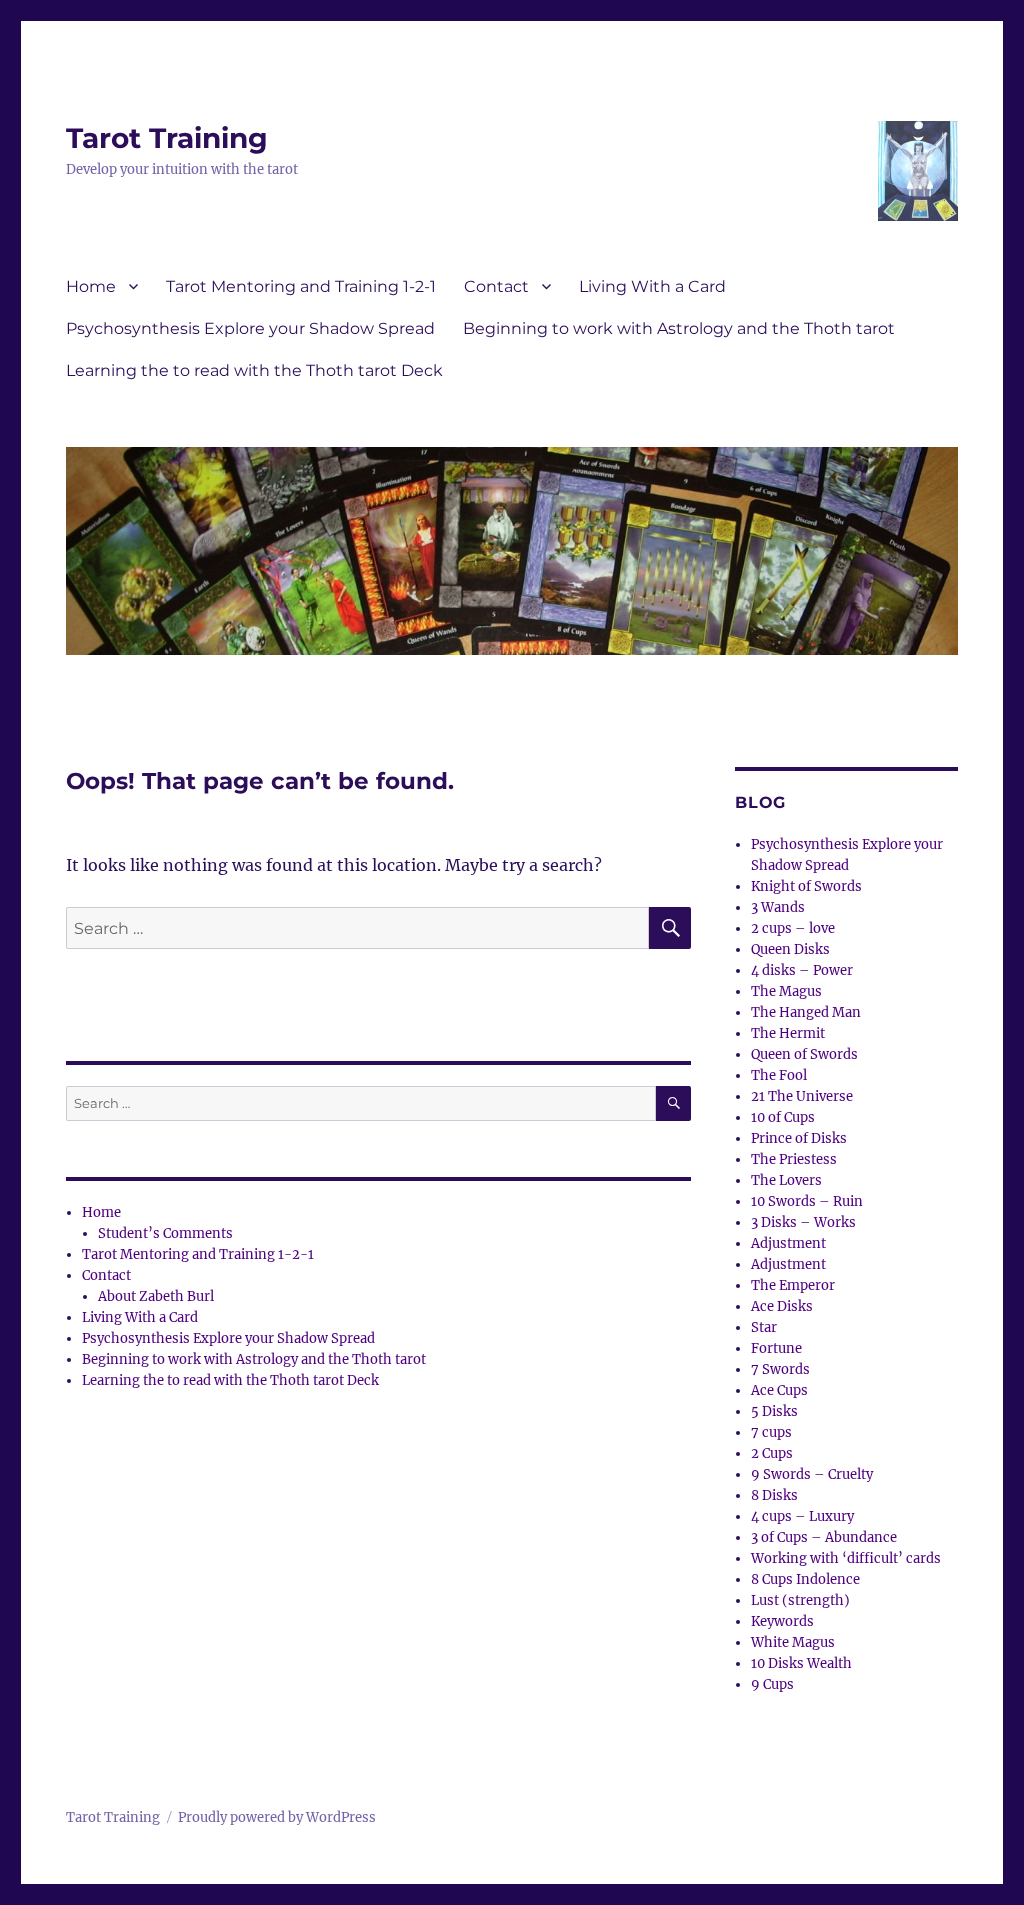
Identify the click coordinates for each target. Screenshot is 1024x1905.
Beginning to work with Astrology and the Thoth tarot (679, 328)
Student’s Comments (165, 1233)
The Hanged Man (806, 1012)
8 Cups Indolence (805, 1579)
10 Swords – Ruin (807, 1201)
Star (764, 1327)
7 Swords (780, 1369)
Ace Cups (779, 1390)
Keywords (782, 1621)
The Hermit (788, 1033)
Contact (496, 286)
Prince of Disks (799, 1138)
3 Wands (778, 907)
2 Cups (772, 1453)
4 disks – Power (802, 970)
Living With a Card (652, 286)
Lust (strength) (800, 1600)
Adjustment (788, 1243)
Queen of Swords (804, 1054)
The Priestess (794, 1159)
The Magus (786, 991)
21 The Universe (802, 1096)
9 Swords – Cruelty (812, 1474)
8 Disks (774, 1495)
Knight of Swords (806, 886)
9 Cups (772, 1684)
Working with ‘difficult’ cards (846, 1558)
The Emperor (793, 1285)
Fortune (776, 1348)
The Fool (779, 1075)
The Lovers (786, 1180)
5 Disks (774, 1411)
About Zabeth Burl (156, 1296)
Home (91, 286)
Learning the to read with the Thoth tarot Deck (254, 370)
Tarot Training (167, 138)
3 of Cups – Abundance (824, 1537)
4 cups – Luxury (802, 1516)
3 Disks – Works (803, 1222)
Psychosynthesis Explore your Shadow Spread (250, 328)
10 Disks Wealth (801, 1663)
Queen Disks (790, 949)
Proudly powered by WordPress (277, 1817)
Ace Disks (782, 1306)
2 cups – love (793, 928)
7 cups (771, 1432)
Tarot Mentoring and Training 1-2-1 (301, 286)
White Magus (793, 1642)
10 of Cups (783, 1117)
